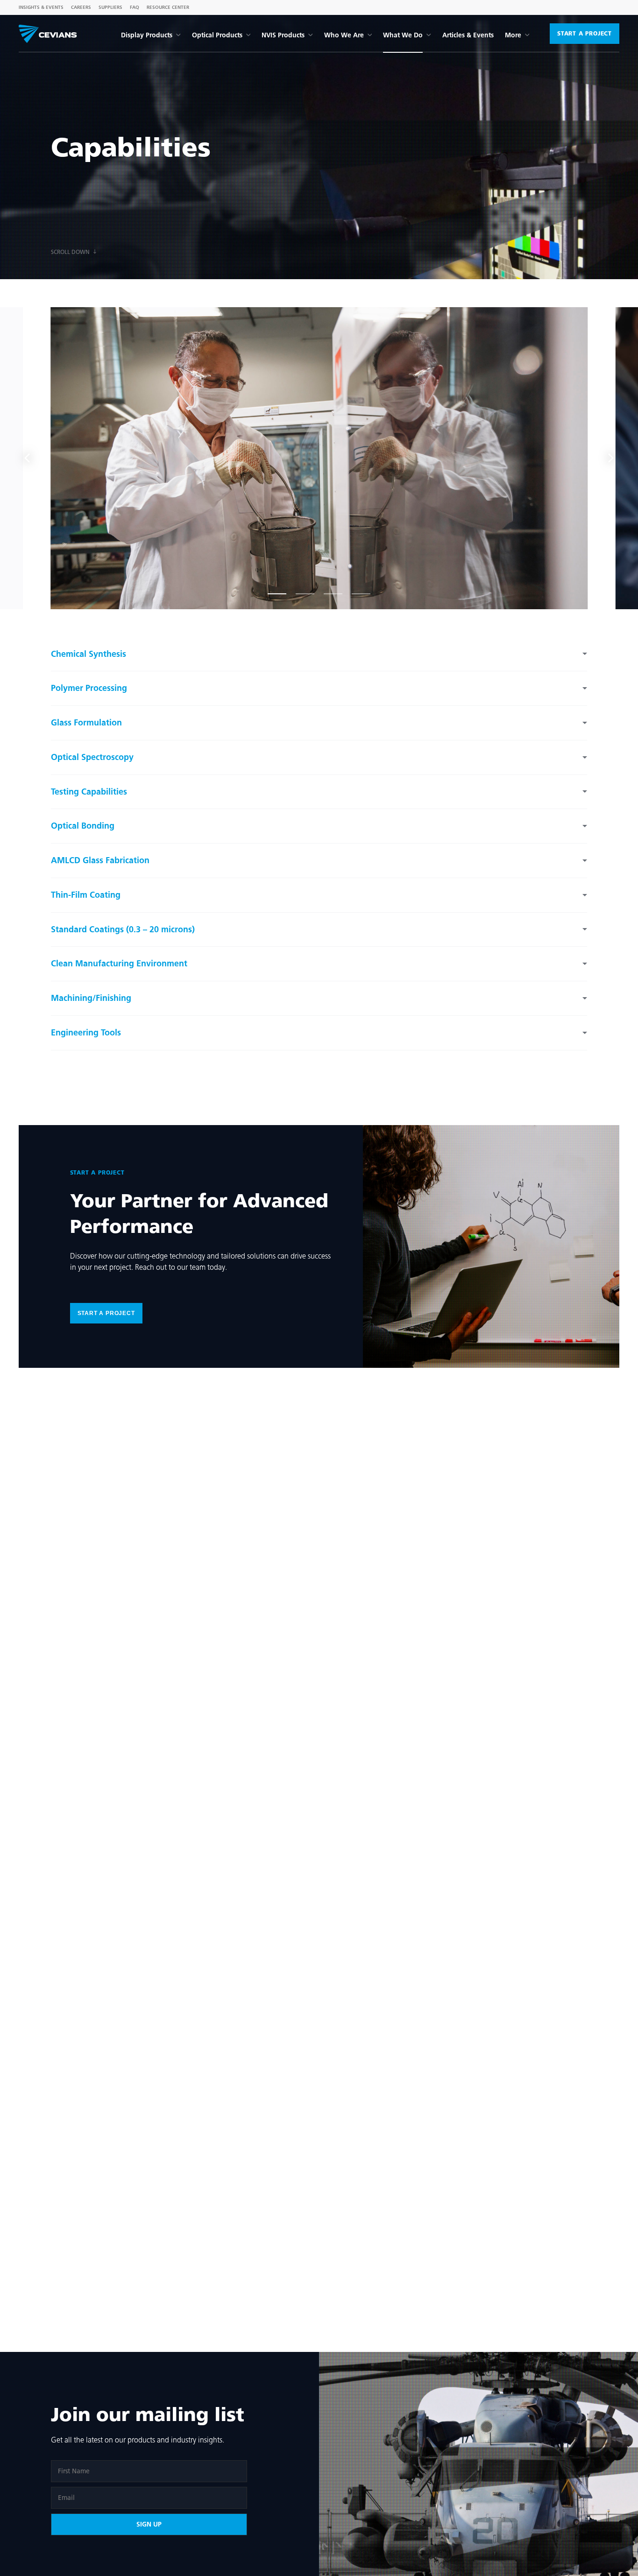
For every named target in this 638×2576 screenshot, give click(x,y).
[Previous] (28, 458)
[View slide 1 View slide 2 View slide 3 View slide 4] (319, 458)
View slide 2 (305, 590)
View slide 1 (277, 590)
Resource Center (168, 7)
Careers (81, 7)
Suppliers (110, 7)
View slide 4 (361, 590)
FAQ (135, 7)
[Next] (610, 458)
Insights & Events (41, 7)
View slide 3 (333, 590)
